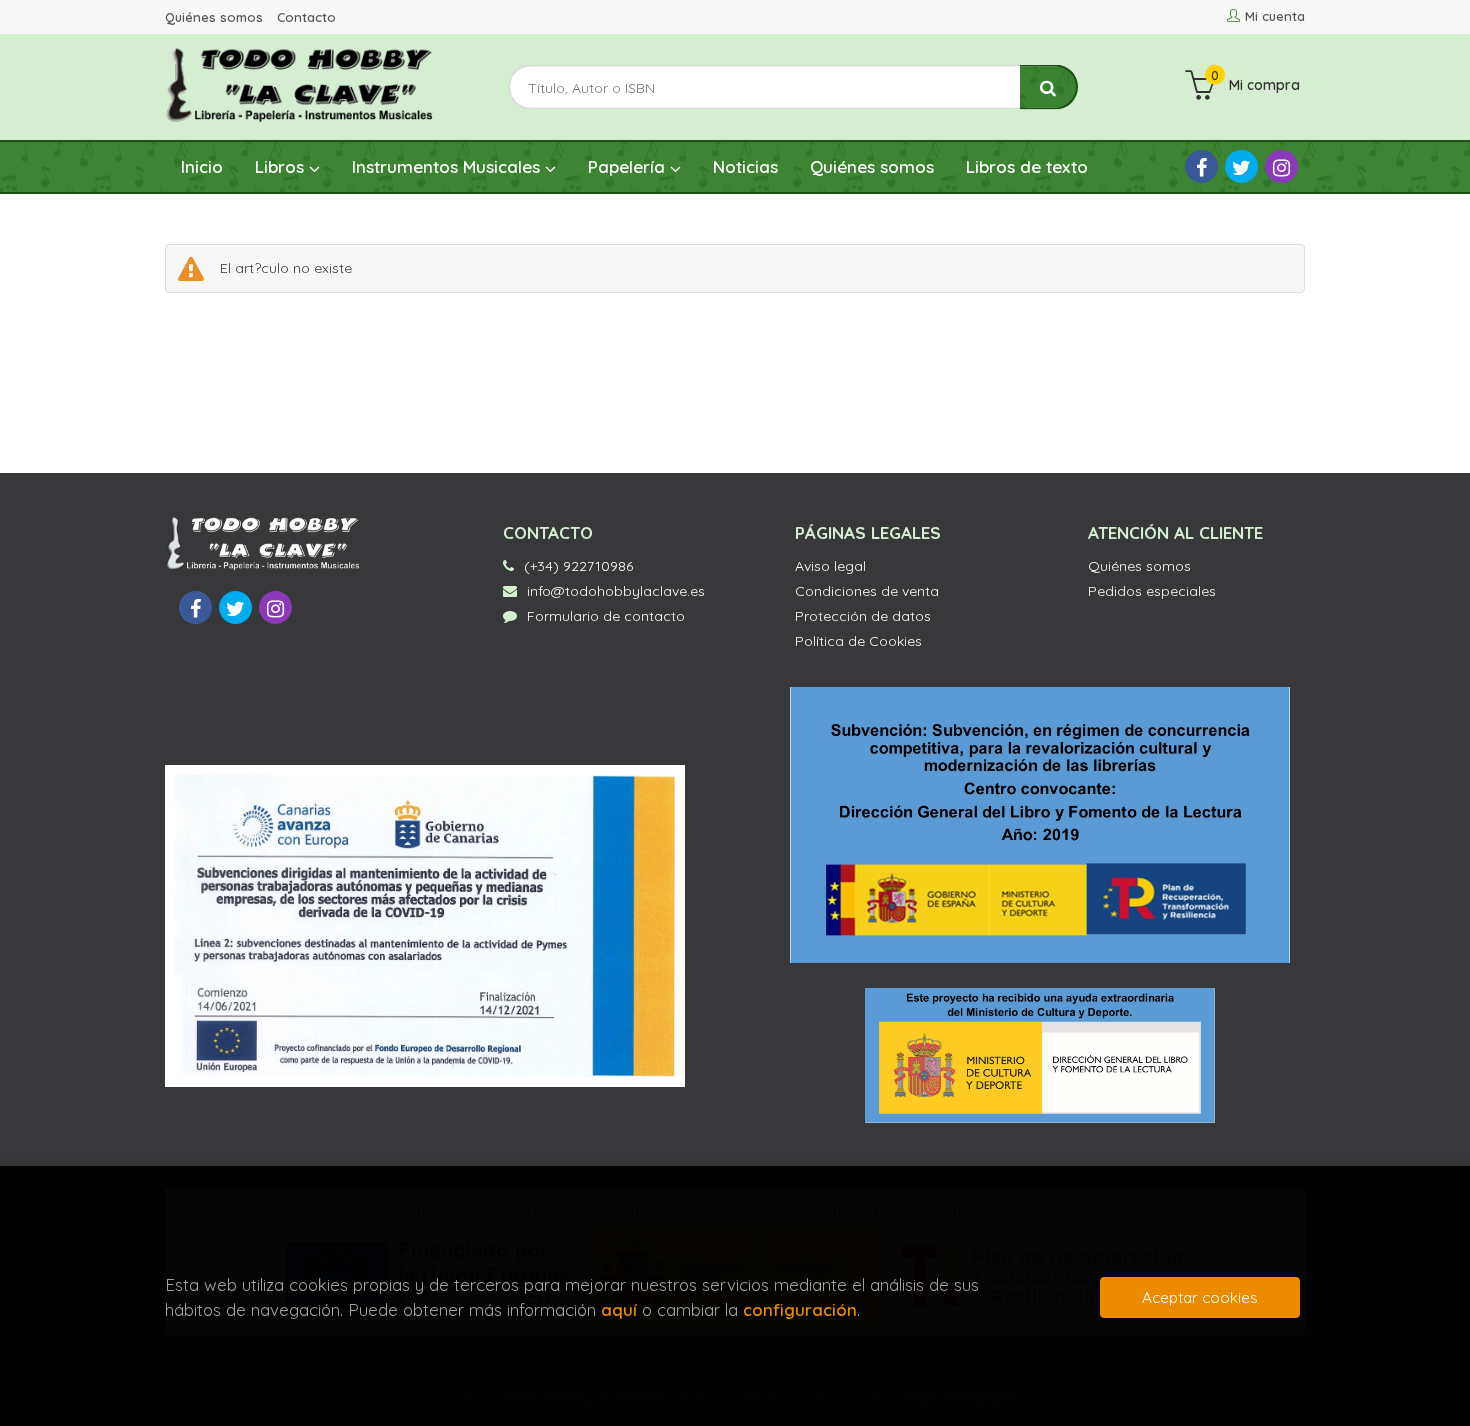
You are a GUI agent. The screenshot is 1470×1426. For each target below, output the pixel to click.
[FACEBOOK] (1201, 166)
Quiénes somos (214, 17)
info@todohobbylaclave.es (616, 591)
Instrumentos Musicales (448, 166)
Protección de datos (863, 616)
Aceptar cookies (1200, 1297)
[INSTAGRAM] (1281, 166)
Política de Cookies (858, 641)
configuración (800, 1309)
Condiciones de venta (867, 591)
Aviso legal (830, 566)
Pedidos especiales (1152, 591)
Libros (282, 166)
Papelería (629, 166)
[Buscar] (1049, 87)
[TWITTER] (1241, 166)
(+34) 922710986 (578, 566)
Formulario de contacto (606, 616)
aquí (619, 1309)
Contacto (306, 17)
